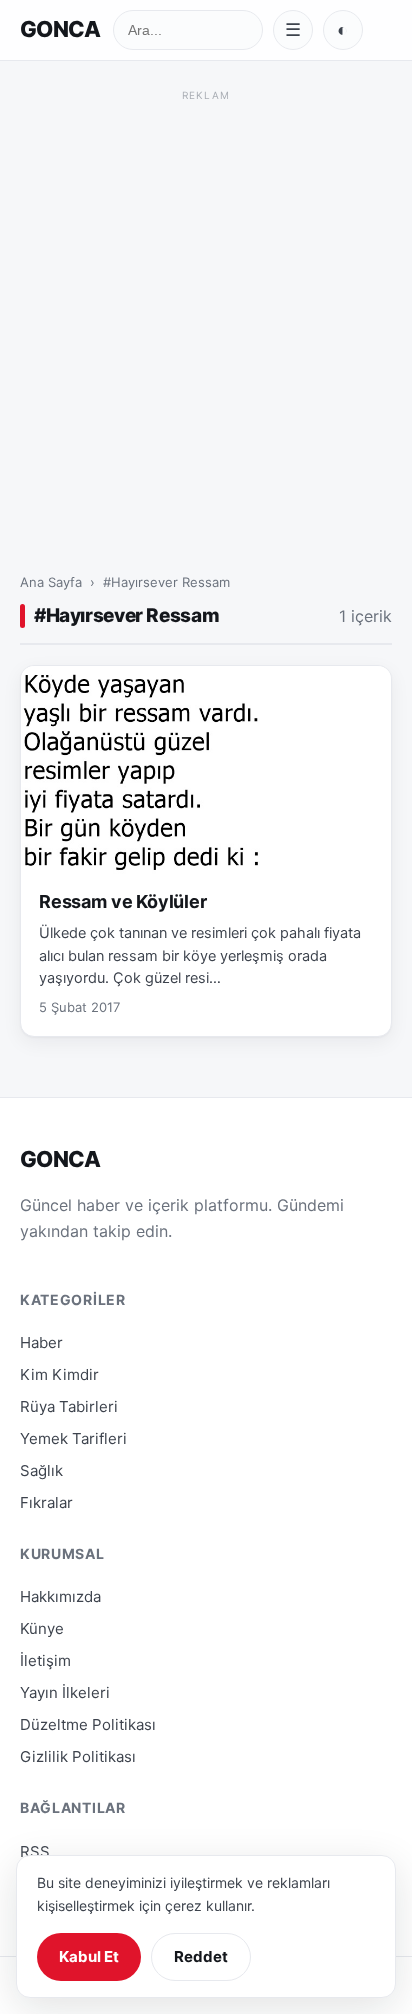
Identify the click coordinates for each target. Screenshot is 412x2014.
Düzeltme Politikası (88, 1724)
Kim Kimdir (59, 1374)
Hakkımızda (60, 1596)
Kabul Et (89, 1956)
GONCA (60, 29)
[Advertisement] (206, 313)
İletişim (45, 1660)
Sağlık (41, 1470)
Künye (42, 1628)
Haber (41, 1342)
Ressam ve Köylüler (123, 901)
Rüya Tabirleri (69, 1406)
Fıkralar (46, 1502)
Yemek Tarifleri (73, 1438)
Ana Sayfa (51, 582)
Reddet (201, 1956)
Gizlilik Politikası (78, 1756)
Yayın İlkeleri (65, 1692)
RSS (35, 1851)
